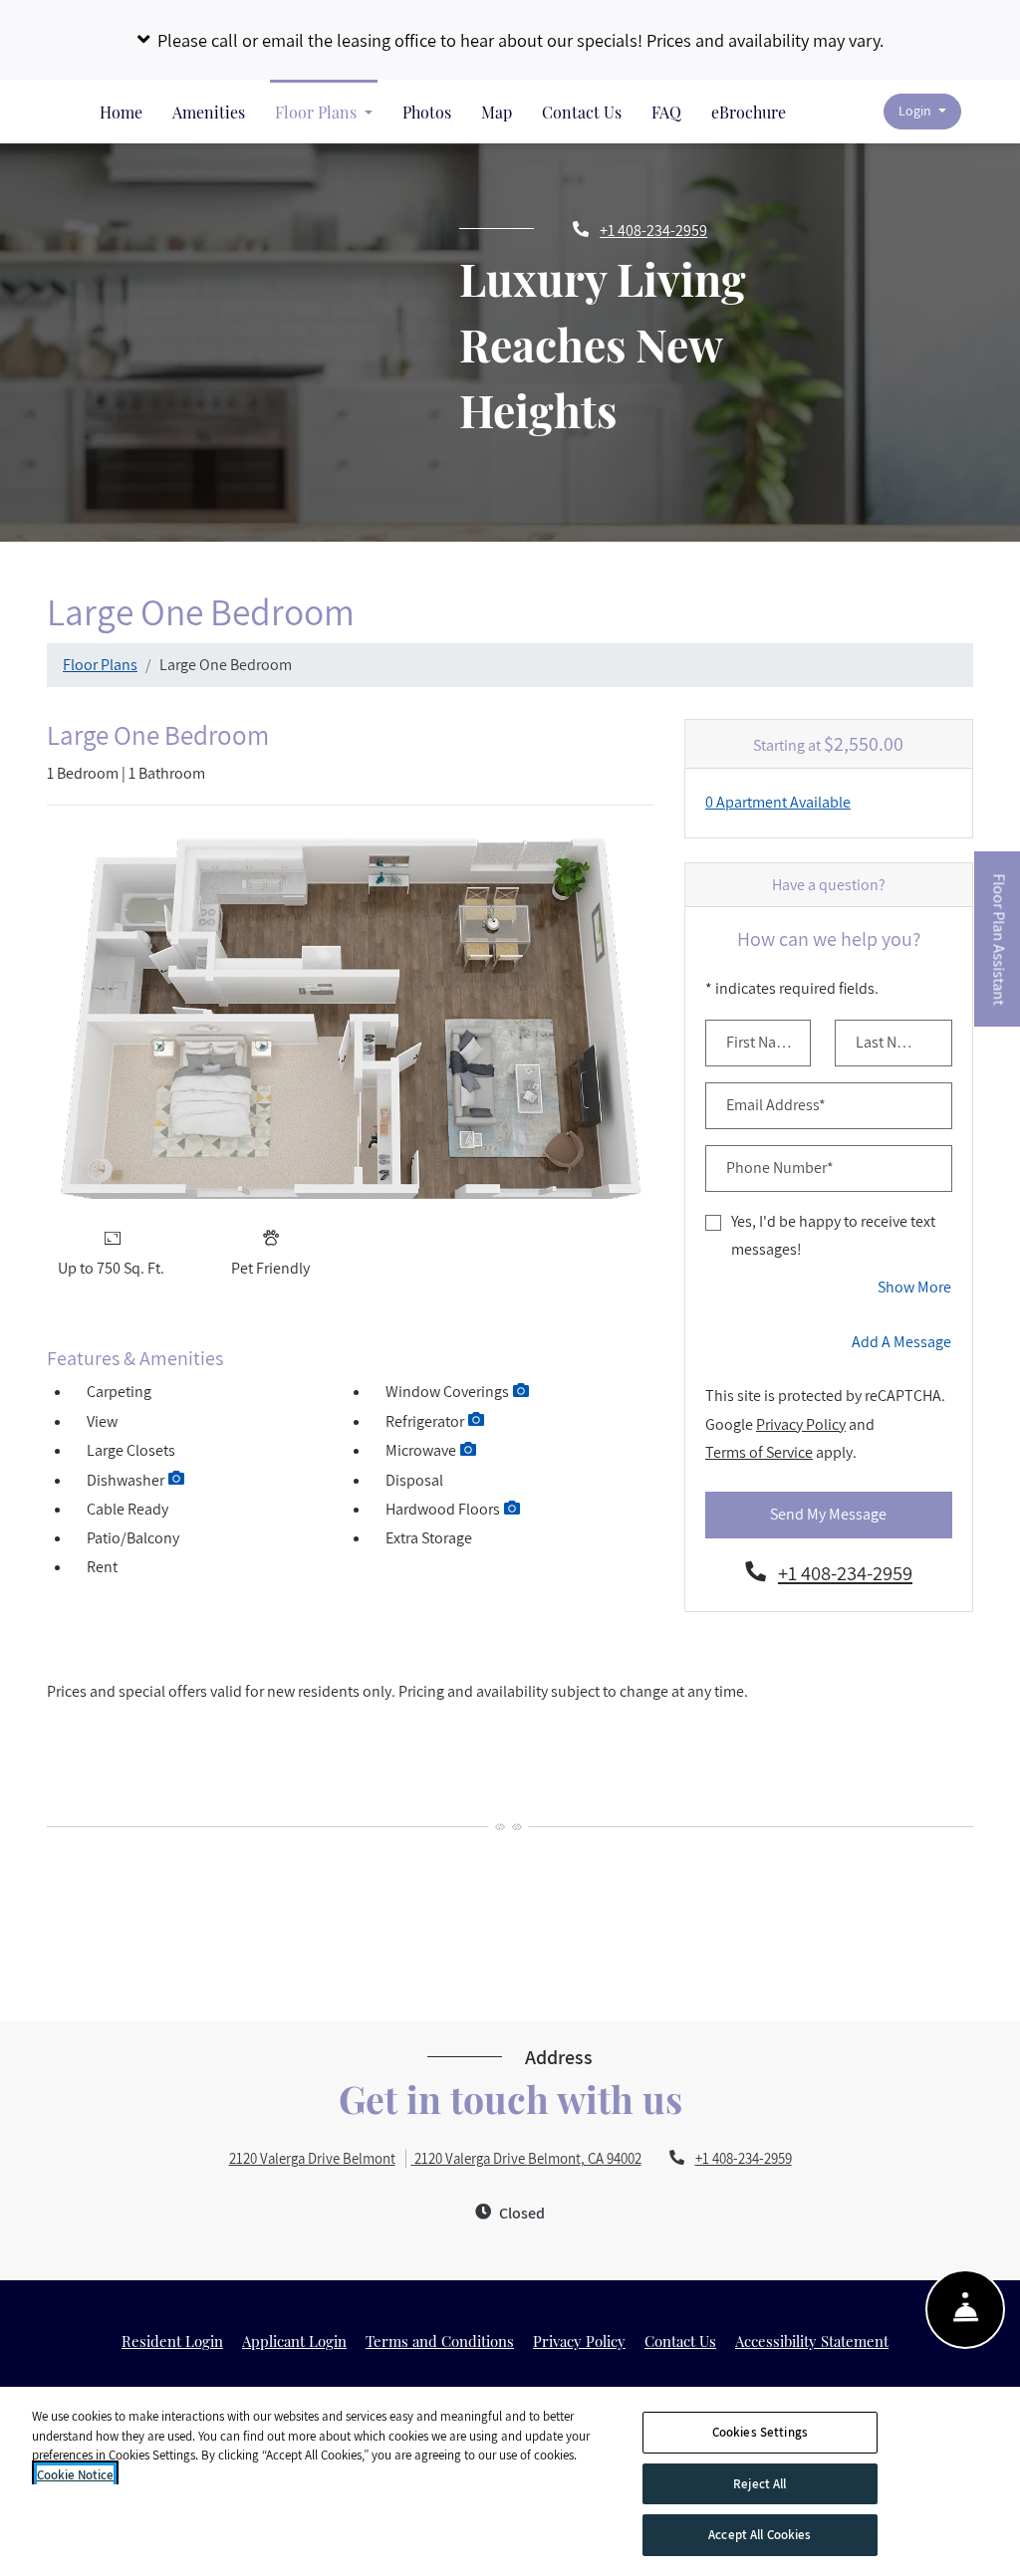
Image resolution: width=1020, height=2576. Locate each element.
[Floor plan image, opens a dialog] (351, 1019)
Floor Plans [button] (318, 112)
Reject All (760, 2484)
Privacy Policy (801, 1424)
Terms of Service (759, 1452)
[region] (510, 2481)
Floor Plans (100, 665)
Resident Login (172, 2341)
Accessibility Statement (812, 2341)
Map (497, 112)
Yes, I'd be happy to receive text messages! (833, 1236)
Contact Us (582, 112)
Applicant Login (294, 2341)
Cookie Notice (75, 2475)
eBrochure (749, 112)
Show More (915, 1287)
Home (121, 112)
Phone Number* (780, 1168)
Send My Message (828, 1514)
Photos (427, 112)
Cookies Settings (760, 2432)
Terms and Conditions (440, 2341)
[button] (510, 40)
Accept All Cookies (760, 2535)
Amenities (209, 112)
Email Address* (776, 1105)
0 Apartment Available (778, 802)
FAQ (666, 112)
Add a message (901, 1342)
